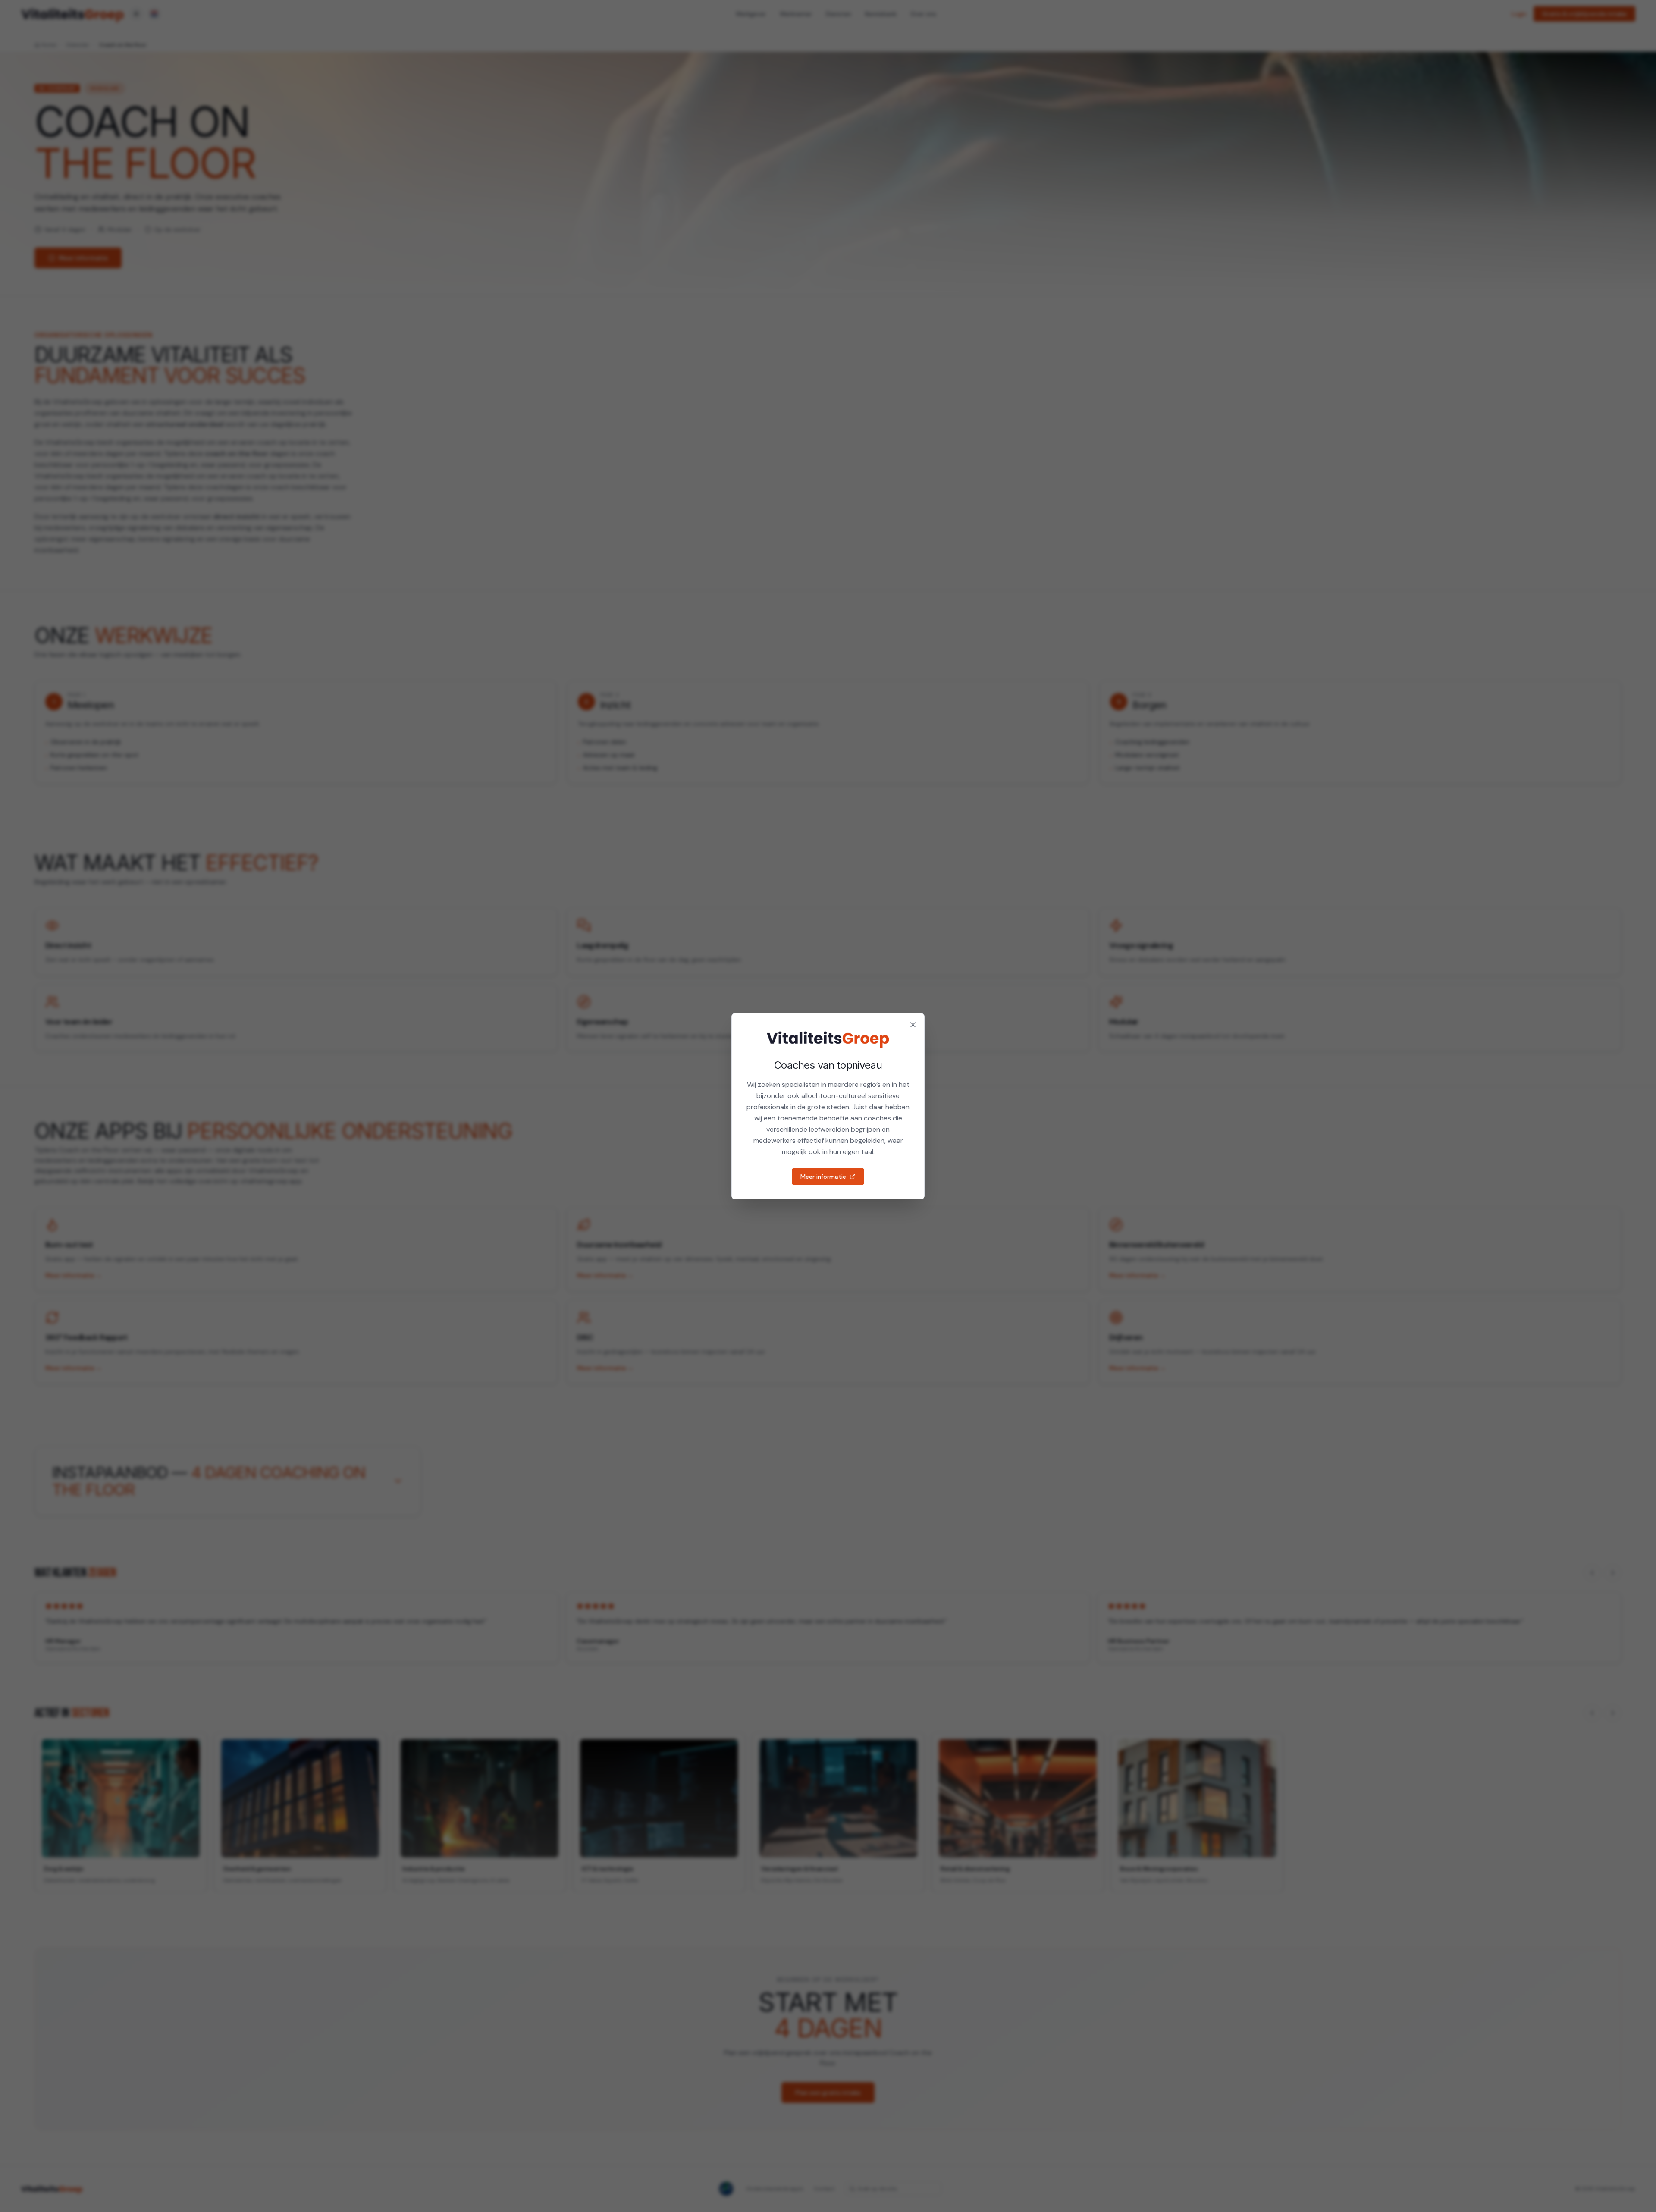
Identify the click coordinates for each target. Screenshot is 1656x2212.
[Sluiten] (913, 1025)
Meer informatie (823, 1177)
